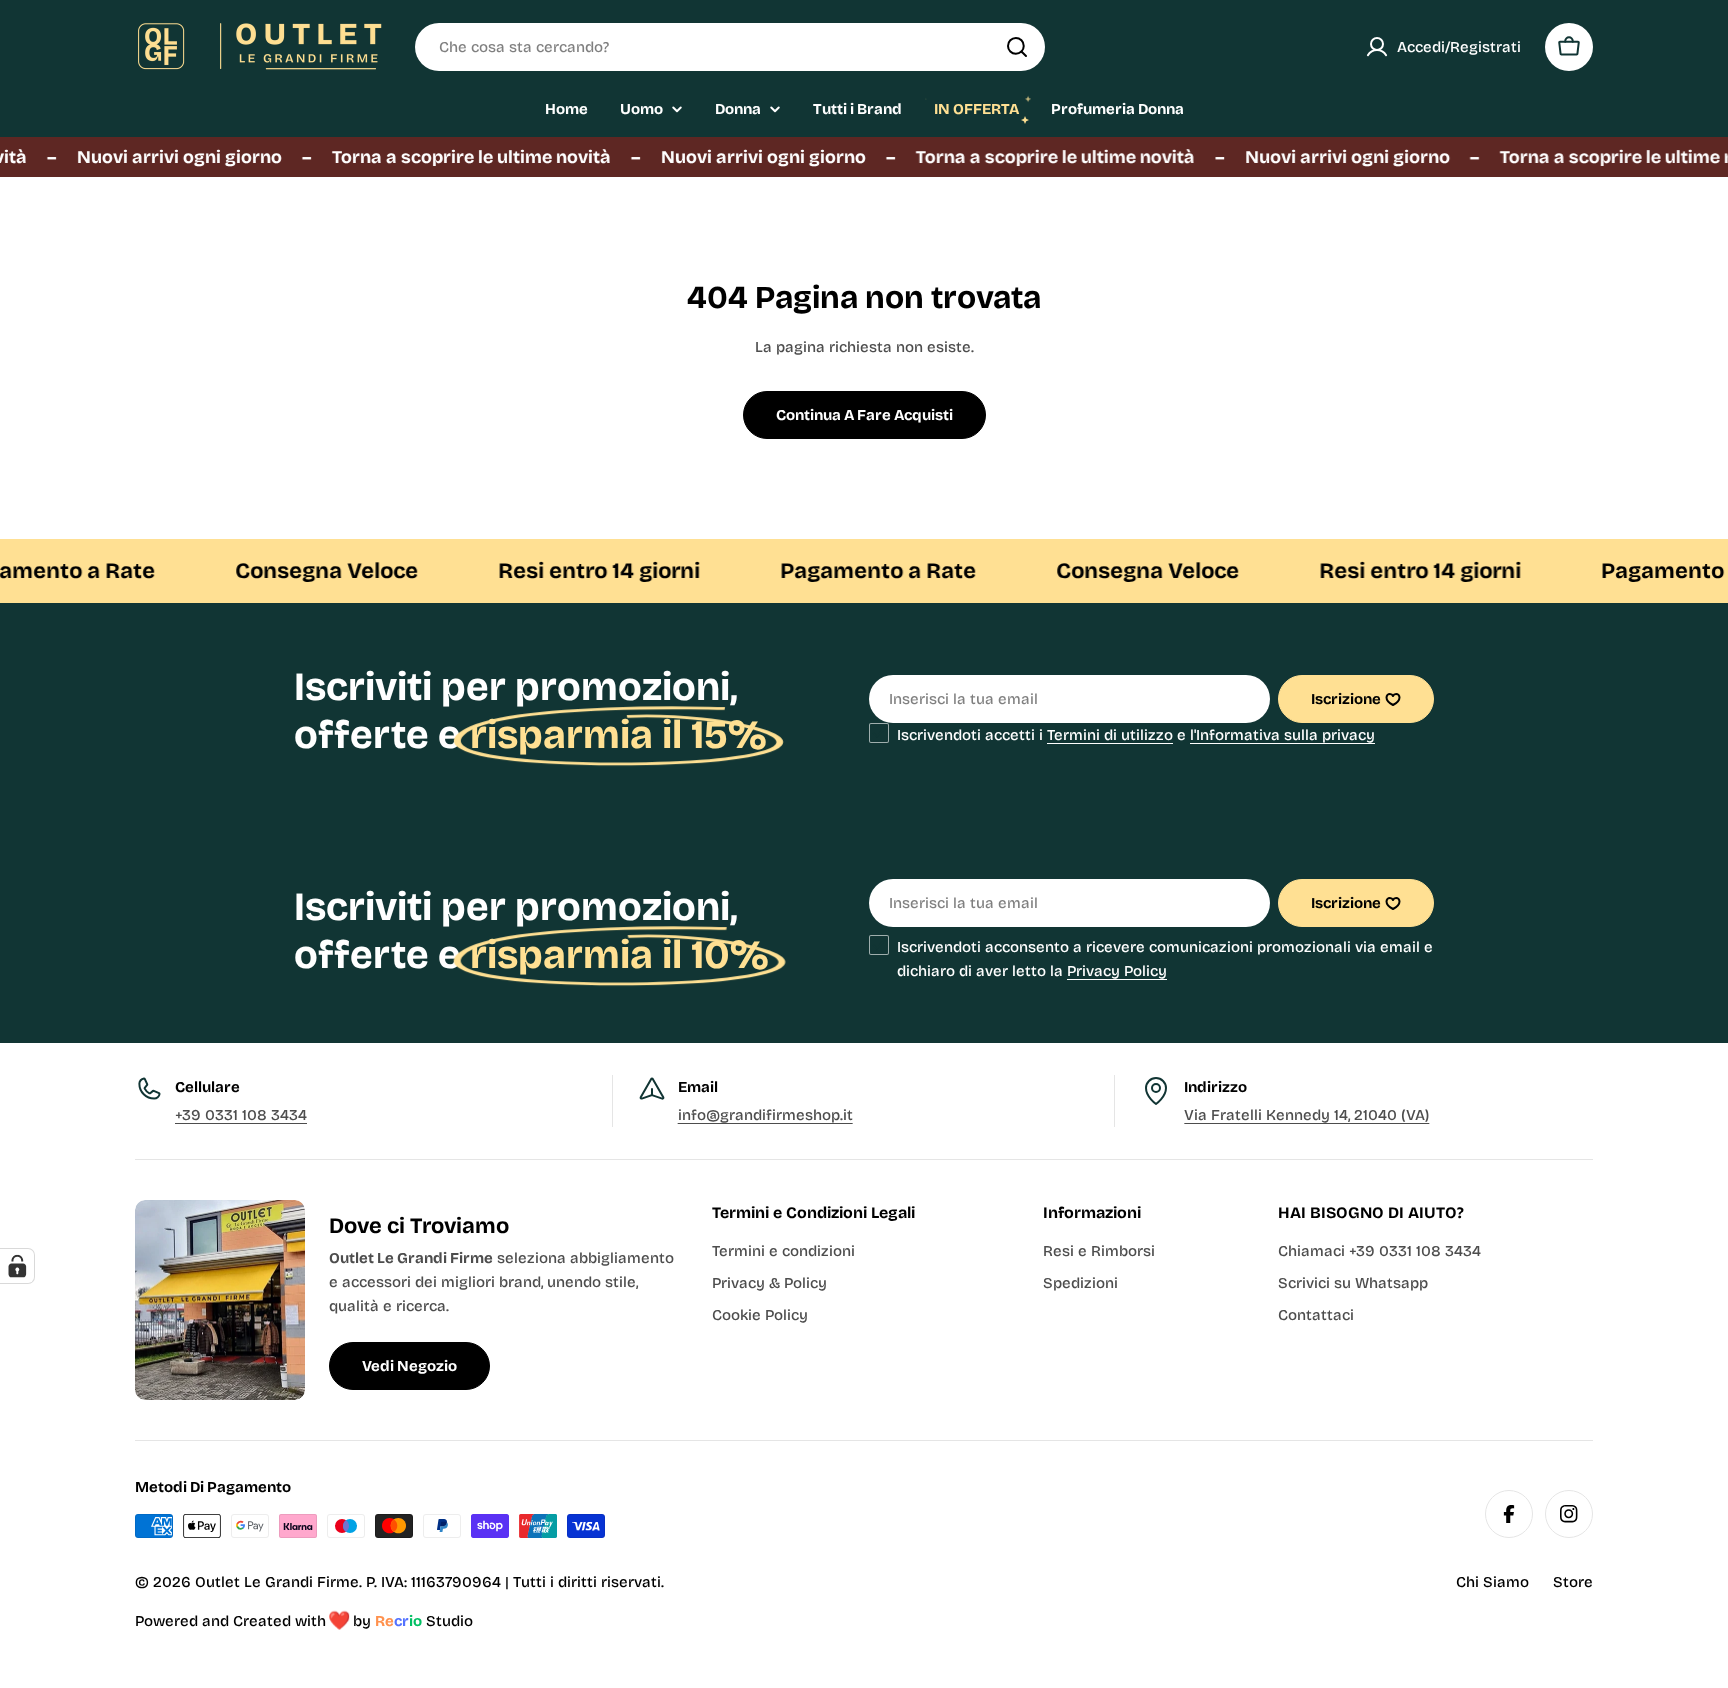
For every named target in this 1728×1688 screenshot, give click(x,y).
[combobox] (730, 47)
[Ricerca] (1017, 47)
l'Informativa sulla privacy (1282, 735)
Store (1573, 1582)
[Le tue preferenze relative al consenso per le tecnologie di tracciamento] (17, 1266)
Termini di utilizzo (1110, 735)
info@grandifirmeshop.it (765, 1115)
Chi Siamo (1492, 1582)
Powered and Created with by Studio (304, 1621)
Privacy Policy (1117, 971)
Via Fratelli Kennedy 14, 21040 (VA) (1306, 1115)
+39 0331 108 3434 (241, 1115)
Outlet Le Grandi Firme (277, 1582)
